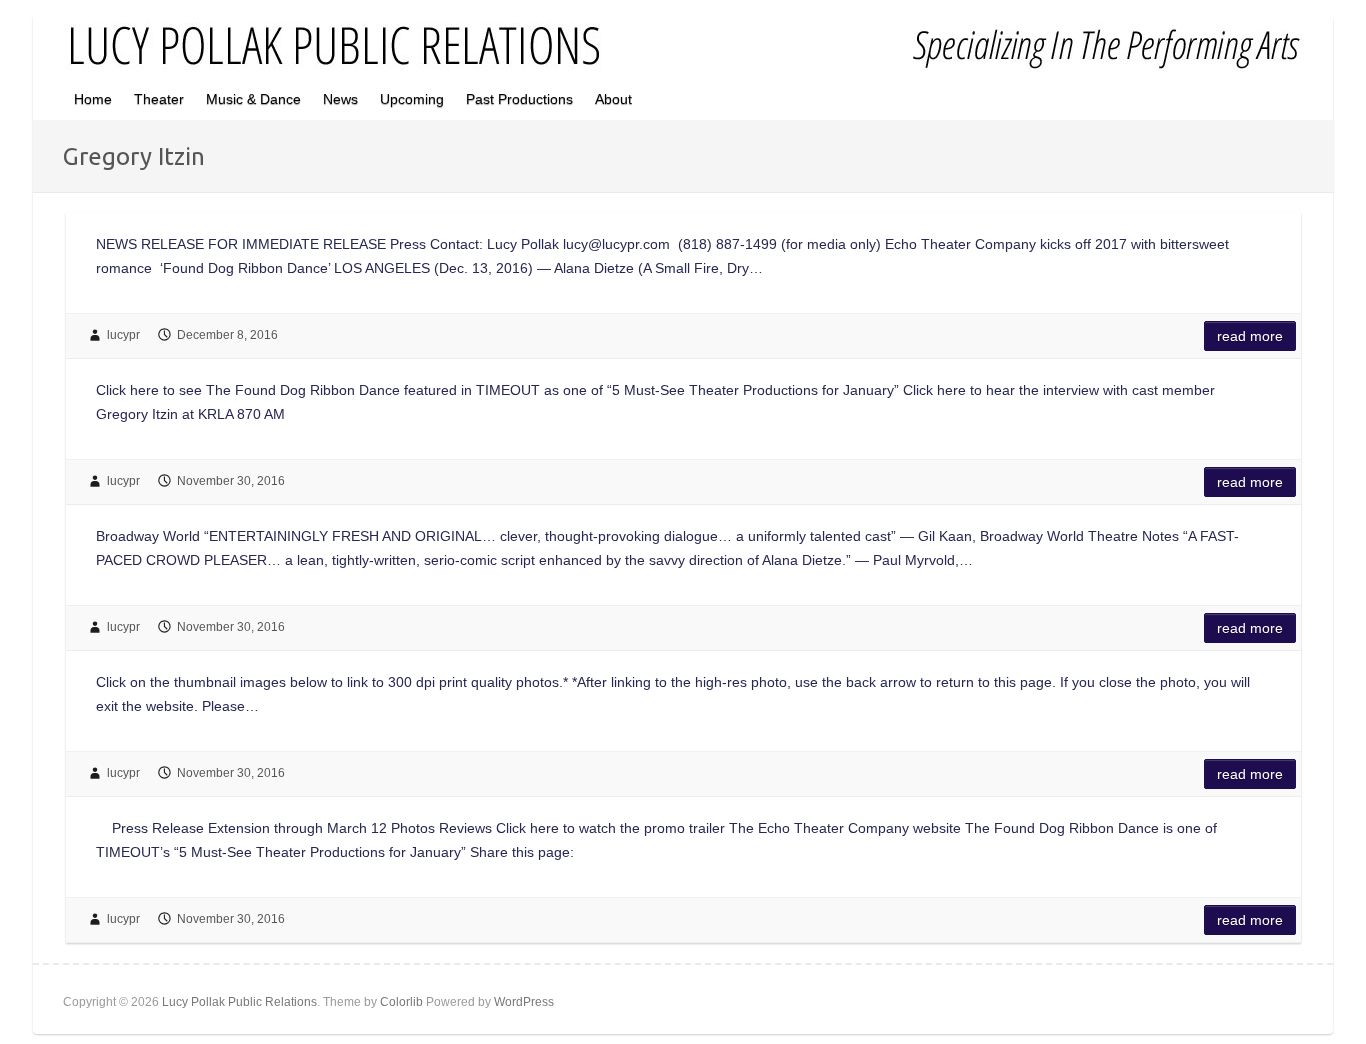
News (340, 99)
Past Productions (519, 99)
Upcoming (412, 99)
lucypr (123, 335)
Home (93, 99)
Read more (1250, 336)
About (613, 99)
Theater (159, 99)
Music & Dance (253, 99)
